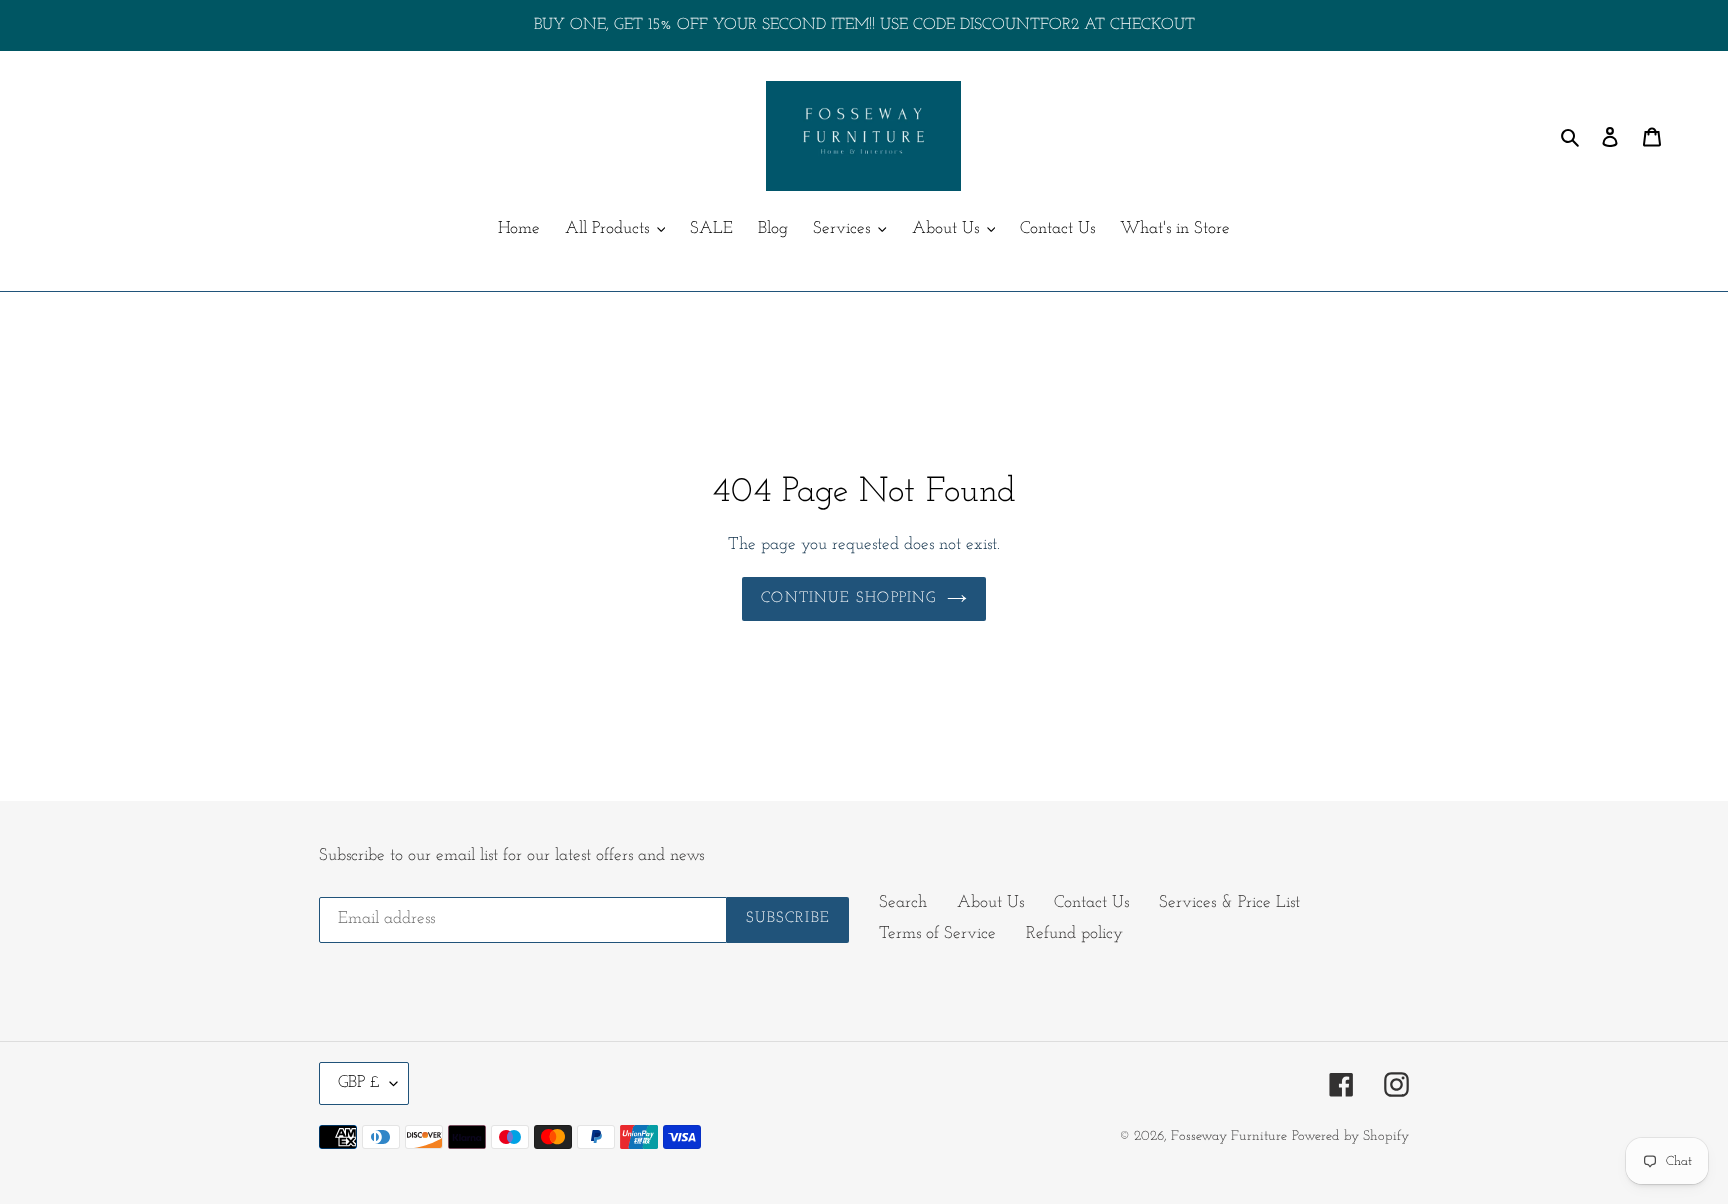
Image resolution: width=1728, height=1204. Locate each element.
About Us (990, 902)
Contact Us (1091, 902)
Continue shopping (848, 598)
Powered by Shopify (1350, 1136)
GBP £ (359, 1082)
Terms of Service (937, 933)
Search (903, 902)
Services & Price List (1229, 902)
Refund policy (1074, 933)
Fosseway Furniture (1229, 1136)
